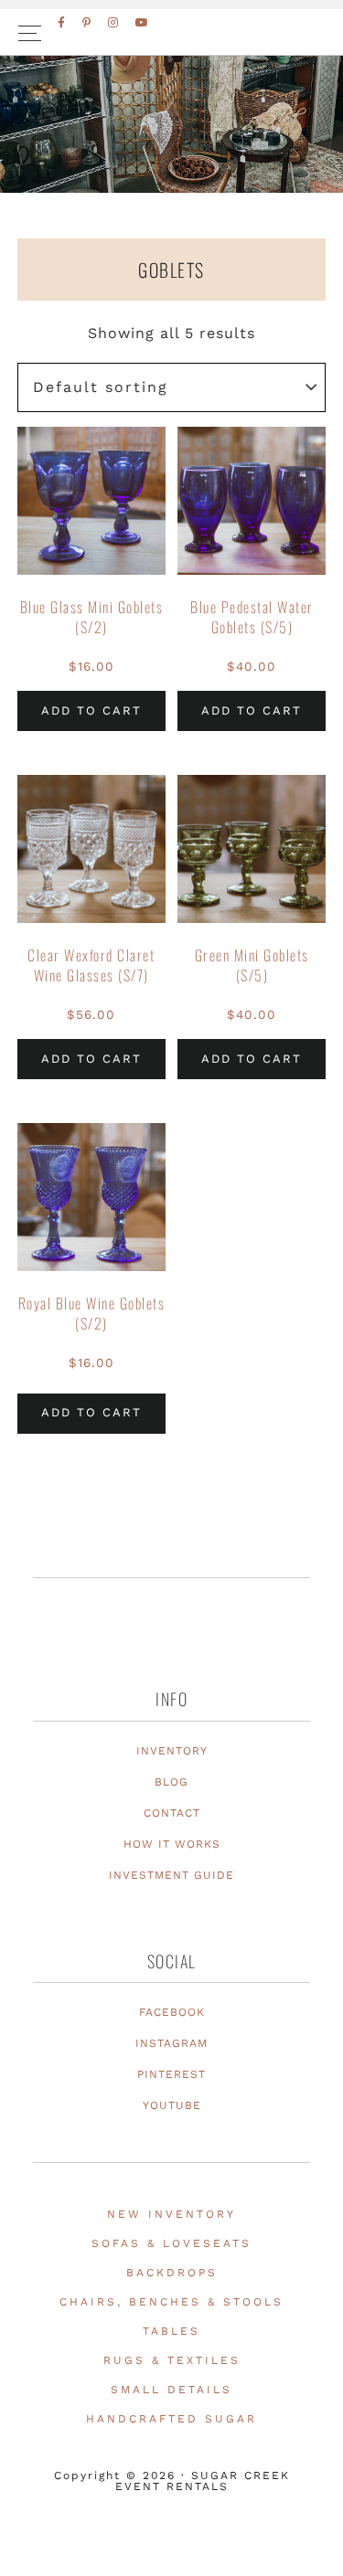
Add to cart (91, 710)
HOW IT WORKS (172, 1844)
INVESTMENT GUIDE (171, 1875)
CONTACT (172, 1813)
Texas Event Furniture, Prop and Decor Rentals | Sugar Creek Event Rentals (172, 165)
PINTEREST (171, 2074)
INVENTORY (172, 1751)
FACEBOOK (172, 2012)
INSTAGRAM (171, 2043)
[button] (171, 32)
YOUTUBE (172, 2105)
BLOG (171, 1782)
